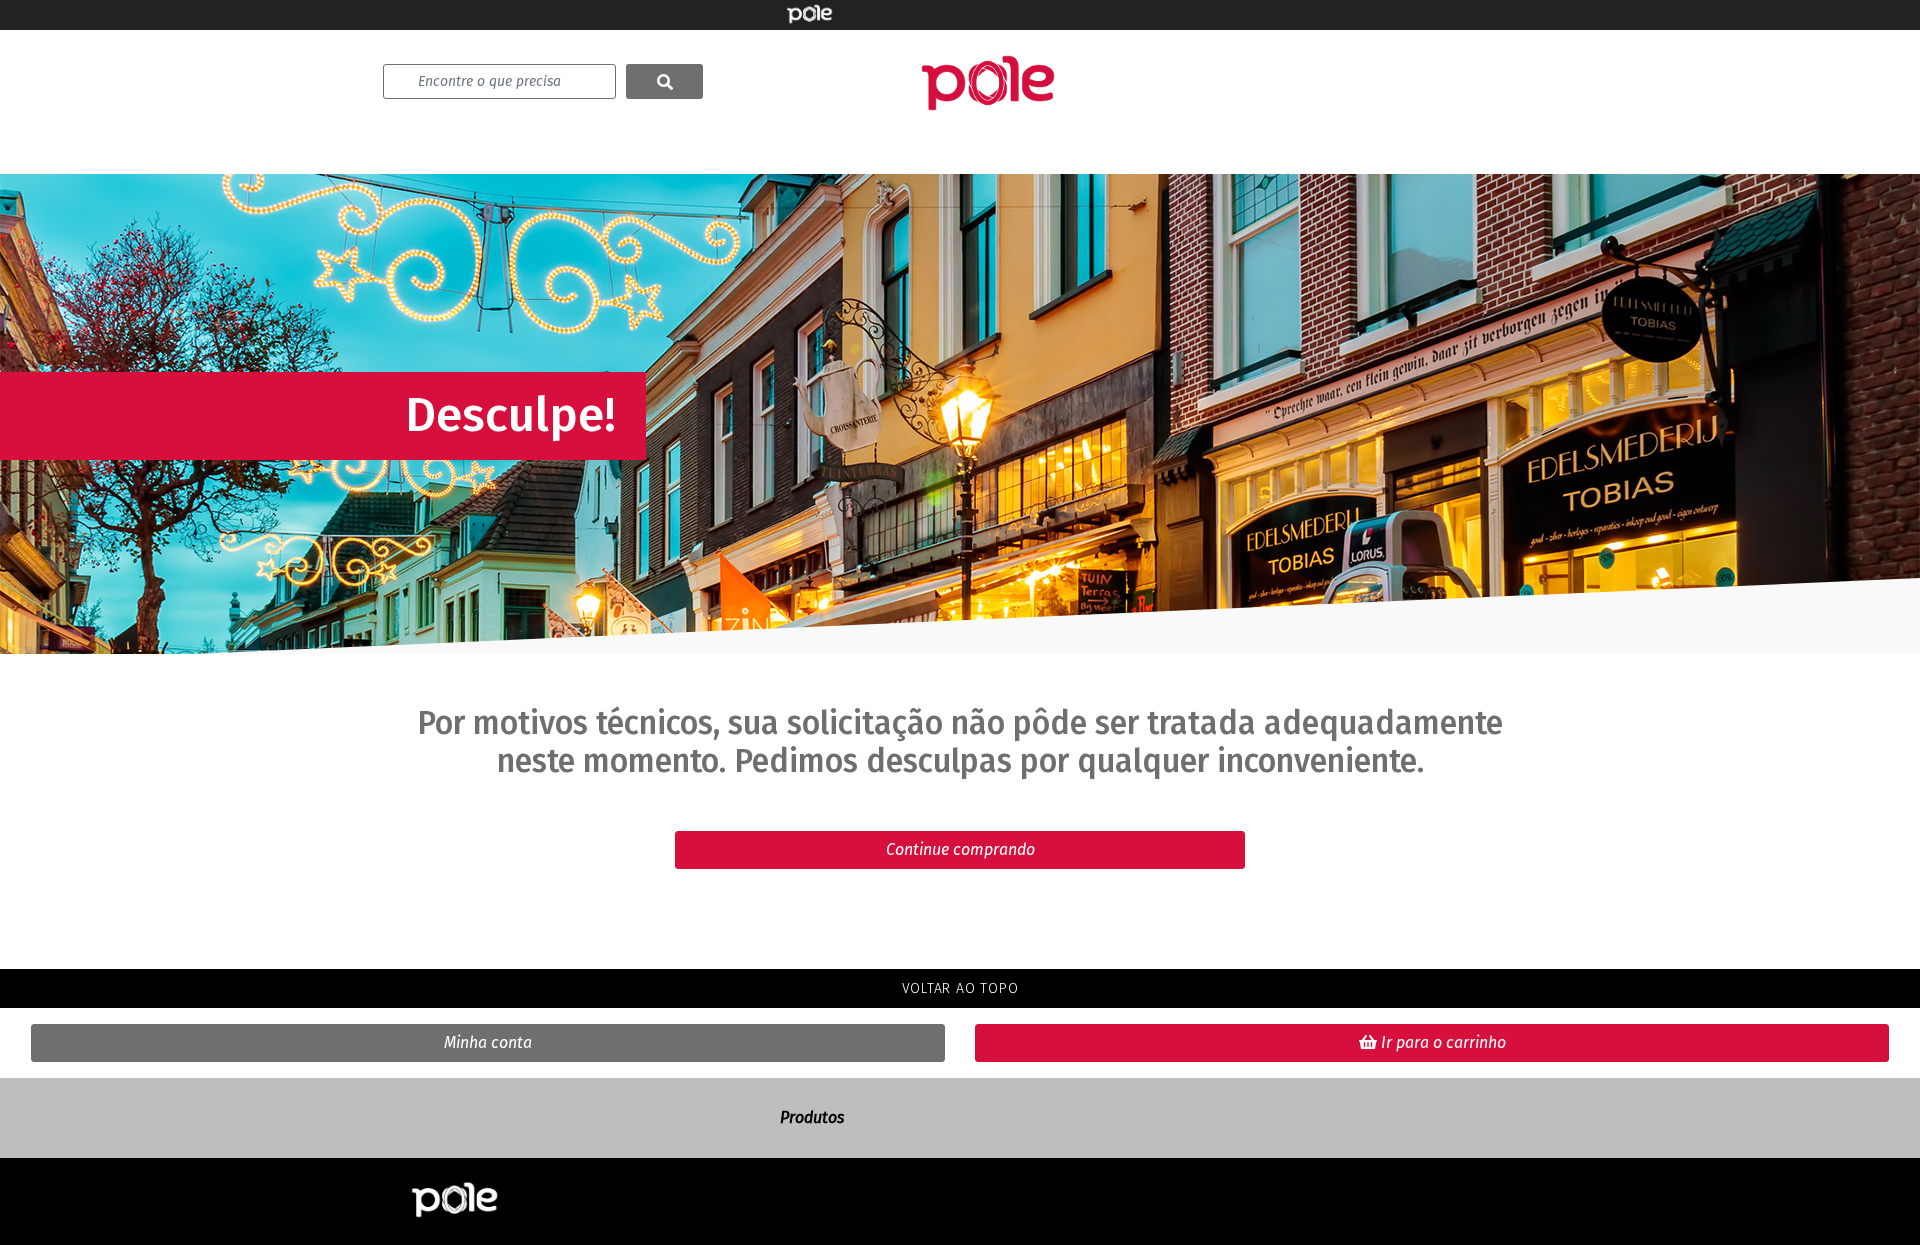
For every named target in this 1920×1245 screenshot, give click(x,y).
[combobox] (499, 81)
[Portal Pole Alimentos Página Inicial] (988, 81)
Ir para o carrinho (1441, 1042)
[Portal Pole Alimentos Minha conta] (455, 1202)
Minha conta (488, 1042)
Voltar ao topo (960, 988)
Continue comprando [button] (960, 849)
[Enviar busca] (664, 81)
